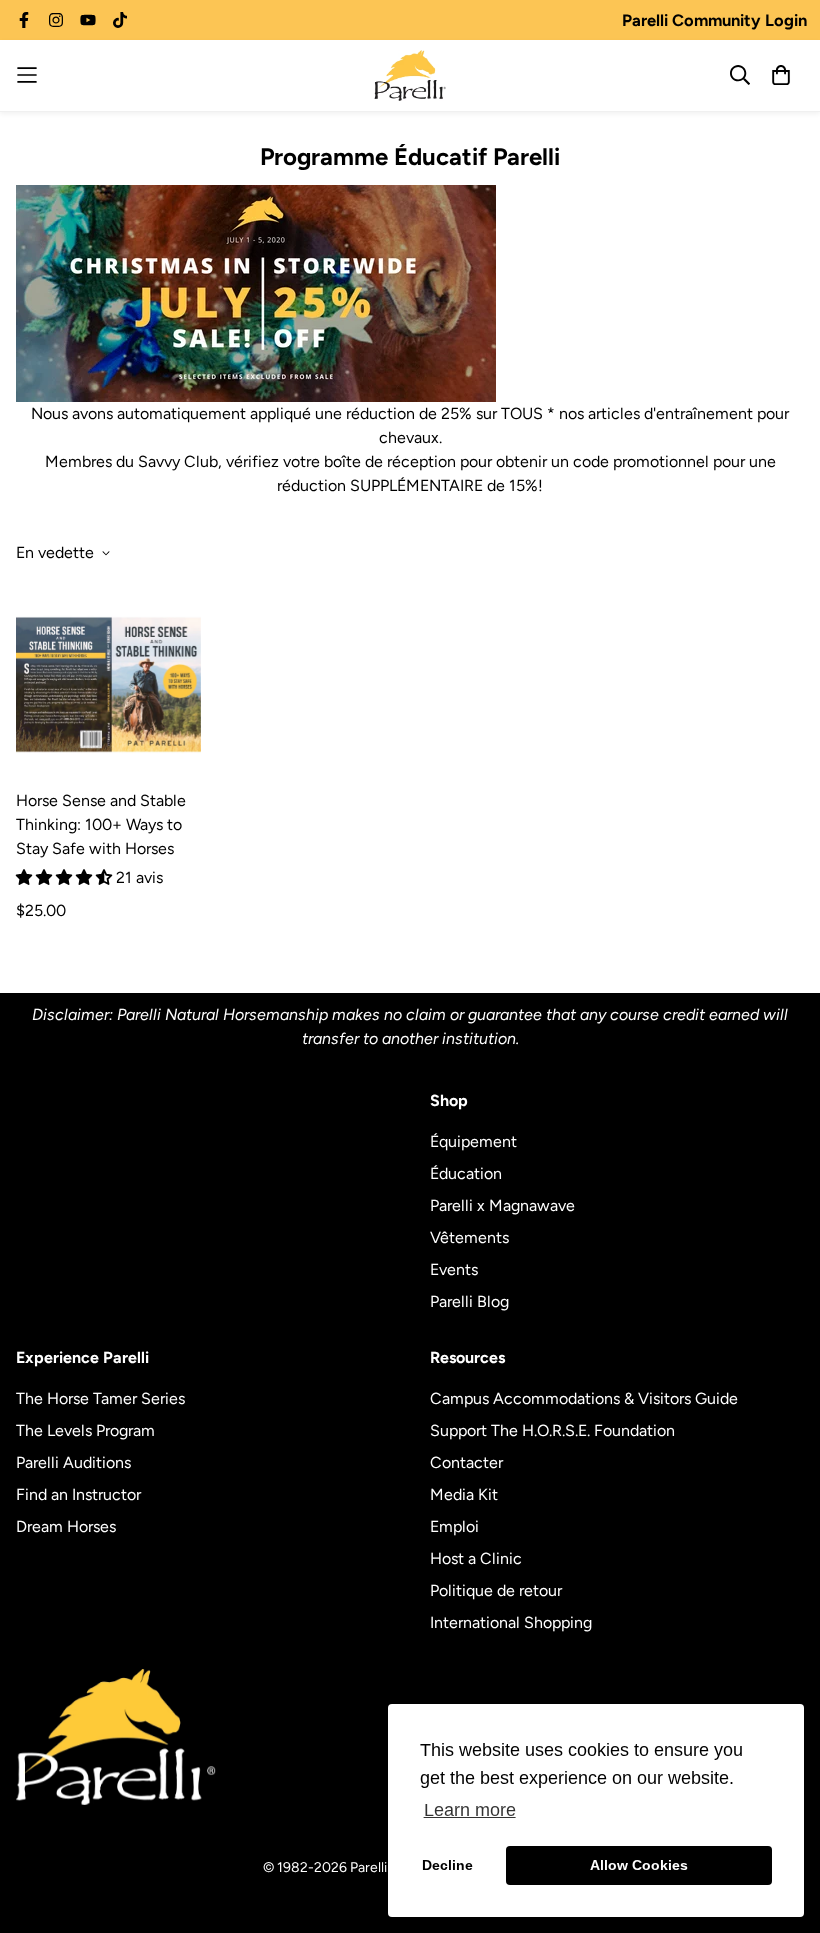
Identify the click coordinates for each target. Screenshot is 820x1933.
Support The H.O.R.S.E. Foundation (552, 1430)
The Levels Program (85, 1430)
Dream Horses (66, 1526)
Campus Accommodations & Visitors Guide (584, 1398)
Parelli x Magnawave (502, 1205)
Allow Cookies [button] (639, 1865)
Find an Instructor (78, 1494)
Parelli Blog (469, 1301)
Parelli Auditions (73, 1462)
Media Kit (464, 1494)
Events (454, 1269)
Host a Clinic (476, 1558)
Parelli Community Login (714, 20)
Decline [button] (447, 1865)
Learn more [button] (470, 1810)
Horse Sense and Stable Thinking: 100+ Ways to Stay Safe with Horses (101, 824)
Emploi (454, 1526)
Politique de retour (496, 1590)
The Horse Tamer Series (100, 1398)
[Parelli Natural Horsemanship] (410, 75)
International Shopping (511, 1622)
